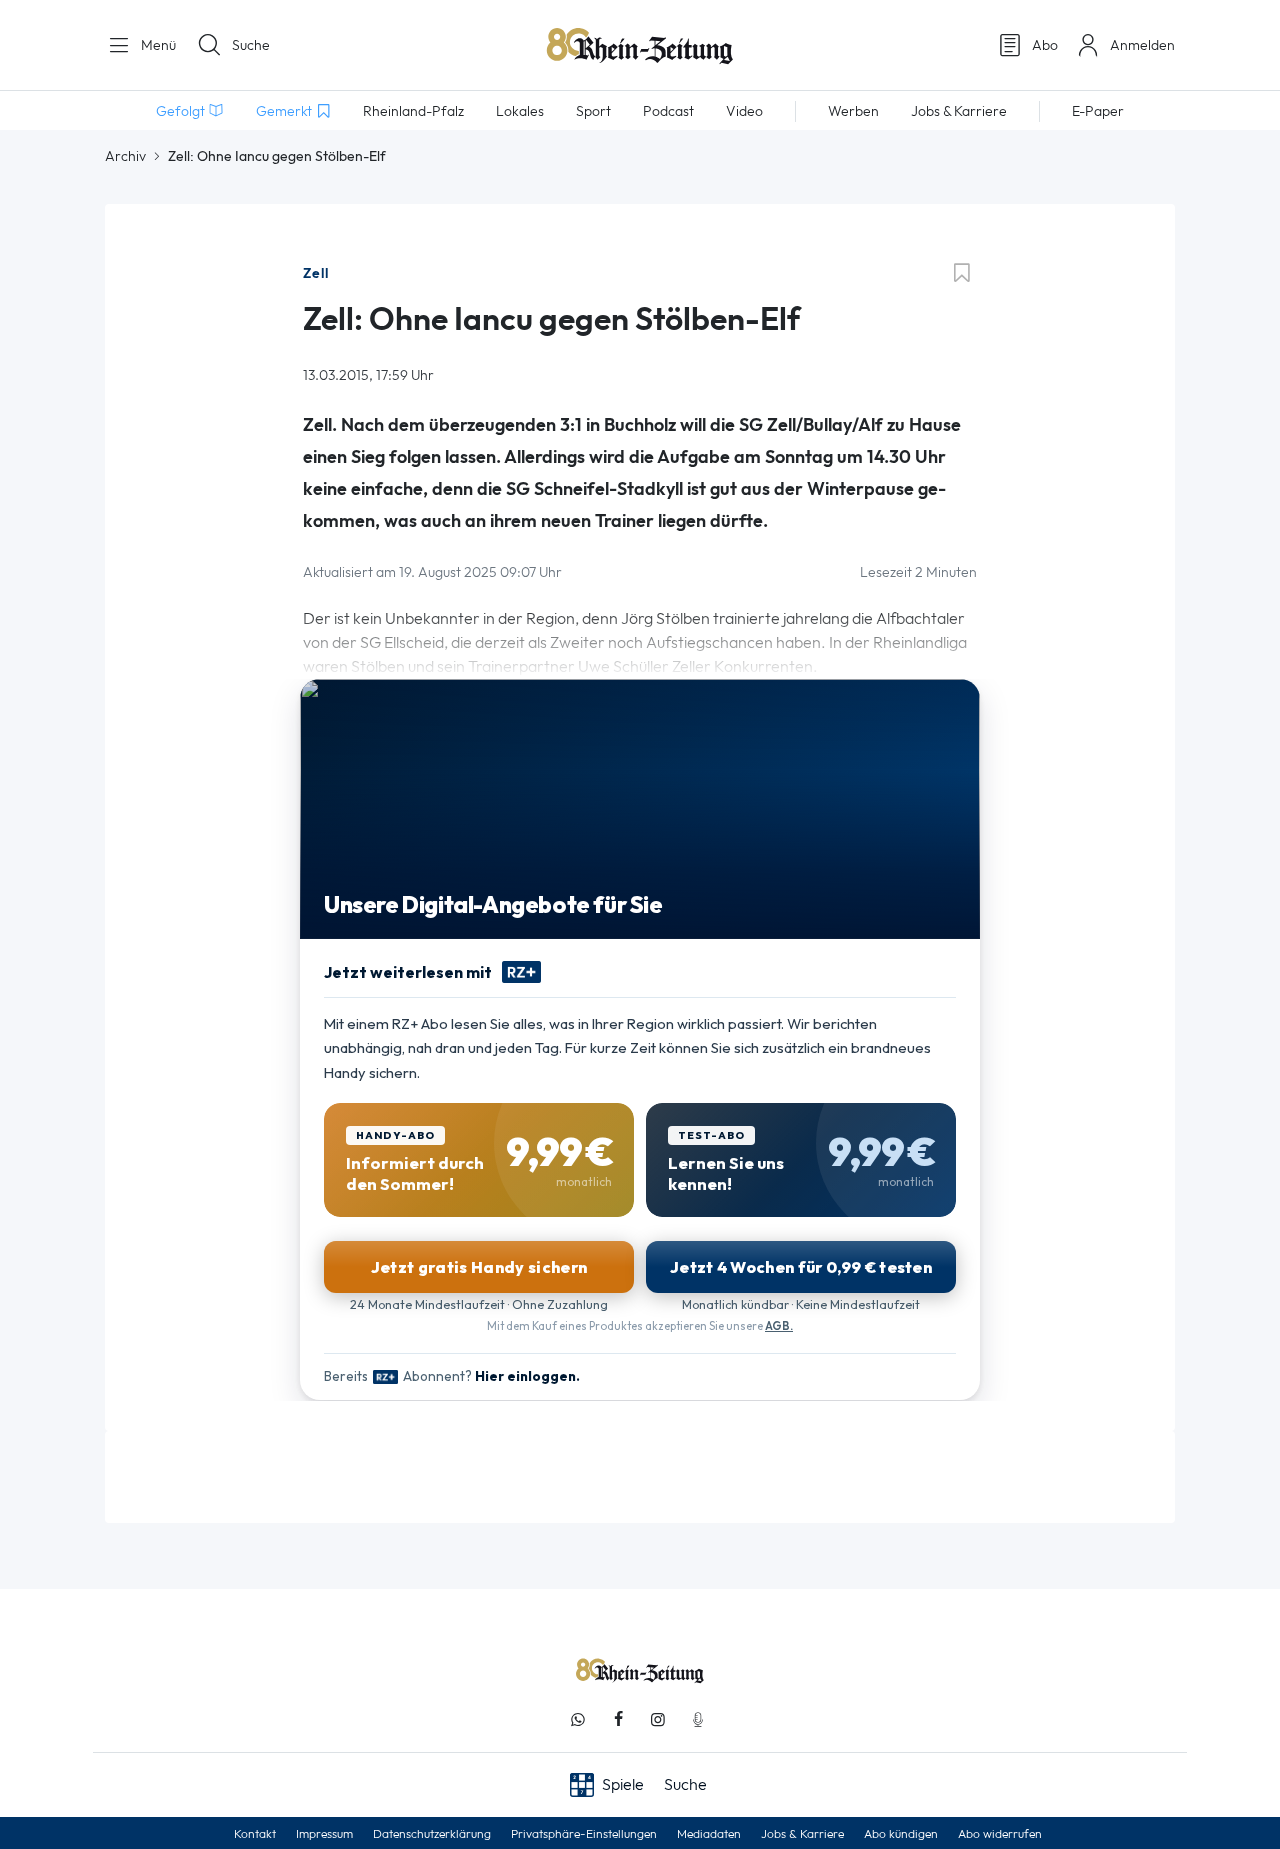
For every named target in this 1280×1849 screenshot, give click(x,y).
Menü (156, 45)
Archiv (125, 156)
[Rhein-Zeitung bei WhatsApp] (578, 1719)
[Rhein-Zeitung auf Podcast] (698, 1719)
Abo (1045, 45)
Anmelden (1142, 45)
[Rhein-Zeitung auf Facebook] (618, 1719)
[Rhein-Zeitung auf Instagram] (658, 1719)
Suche (251, 45)
